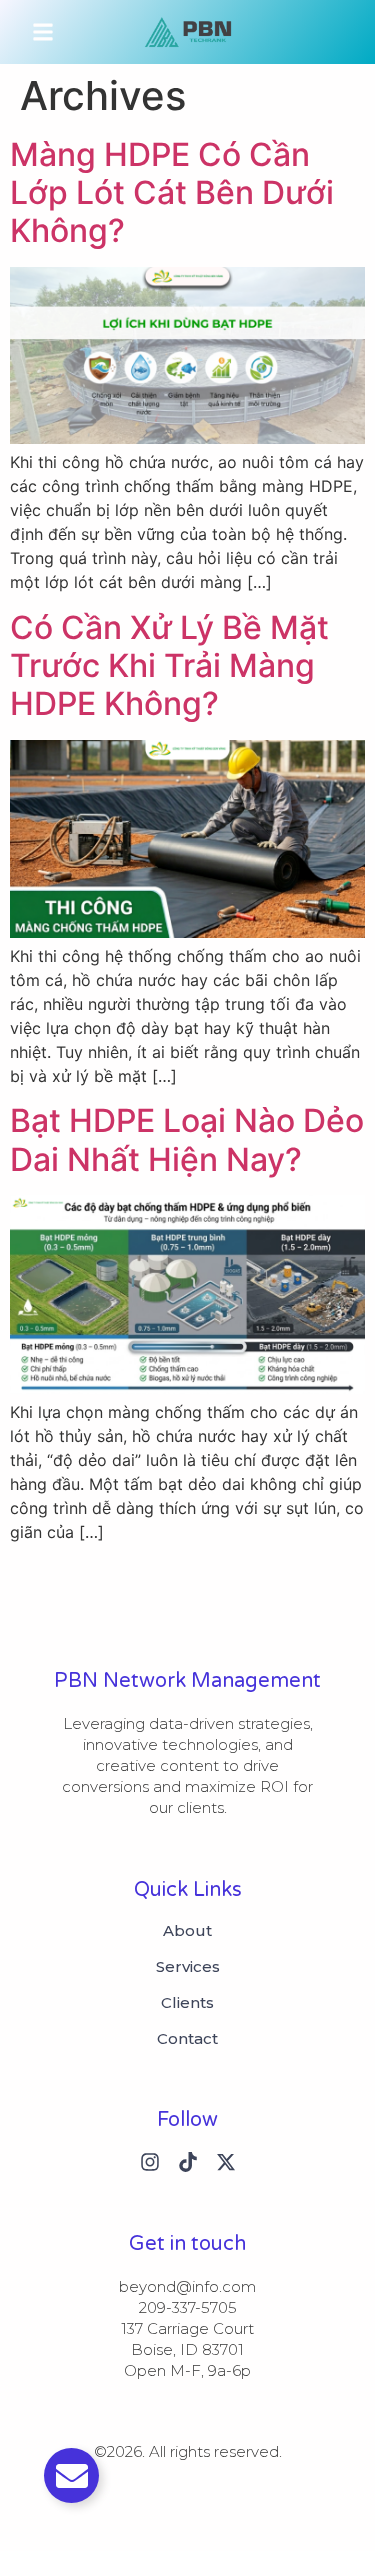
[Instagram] (150, 2162)
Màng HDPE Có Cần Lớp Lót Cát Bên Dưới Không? (172, 193)
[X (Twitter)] (226, 2162)
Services (188, 1967)
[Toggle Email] (71, 2475)
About (187, 1931)
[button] (43, 32)
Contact (187, 2039)
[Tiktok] (188, 2162)
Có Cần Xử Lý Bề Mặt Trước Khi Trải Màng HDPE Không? (169, 666)
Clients (187, 2003)
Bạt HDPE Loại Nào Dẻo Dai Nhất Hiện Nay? (187, 1139)
